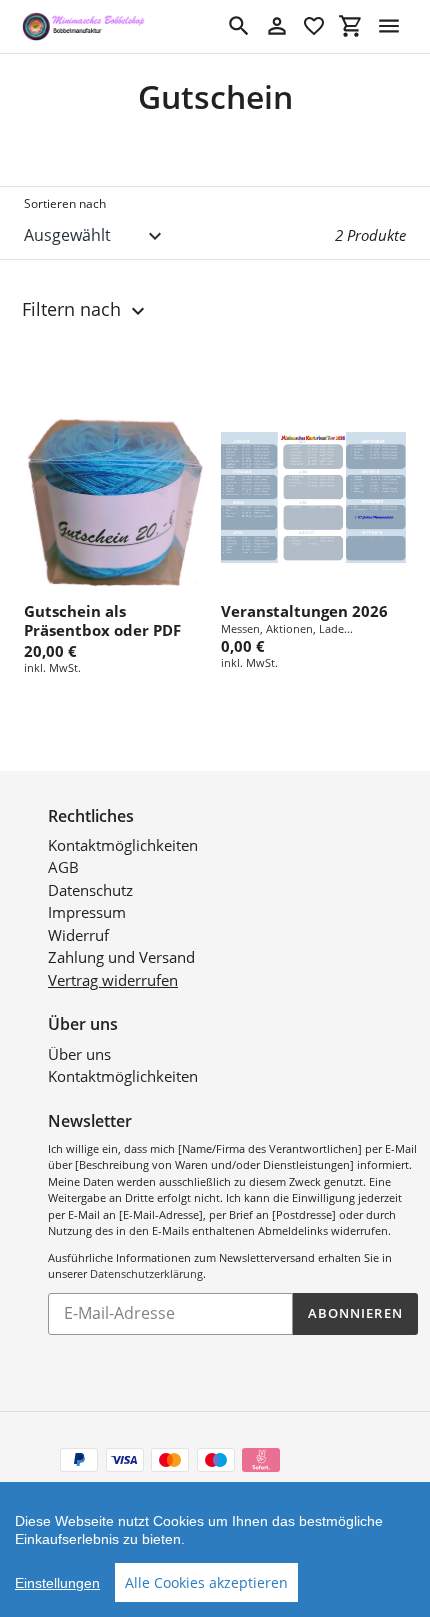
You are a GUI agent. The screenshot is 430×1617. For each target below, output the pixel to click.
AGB (63, 867)
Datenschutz (90, 890)
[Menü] (389, 26)
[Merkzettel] (314, 26)
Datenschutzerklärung (146, 1273)
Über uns (79, 1054)
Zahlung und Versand (121, 957)
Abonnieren (355, 1313)
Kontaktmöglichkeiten (123, 845)
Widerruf (78, 935)
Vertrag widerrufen (113, 980)
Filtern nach (74, 309)
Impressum (87, 912)
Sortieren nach (65, 203)
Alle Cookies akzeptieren (206, 1582)
